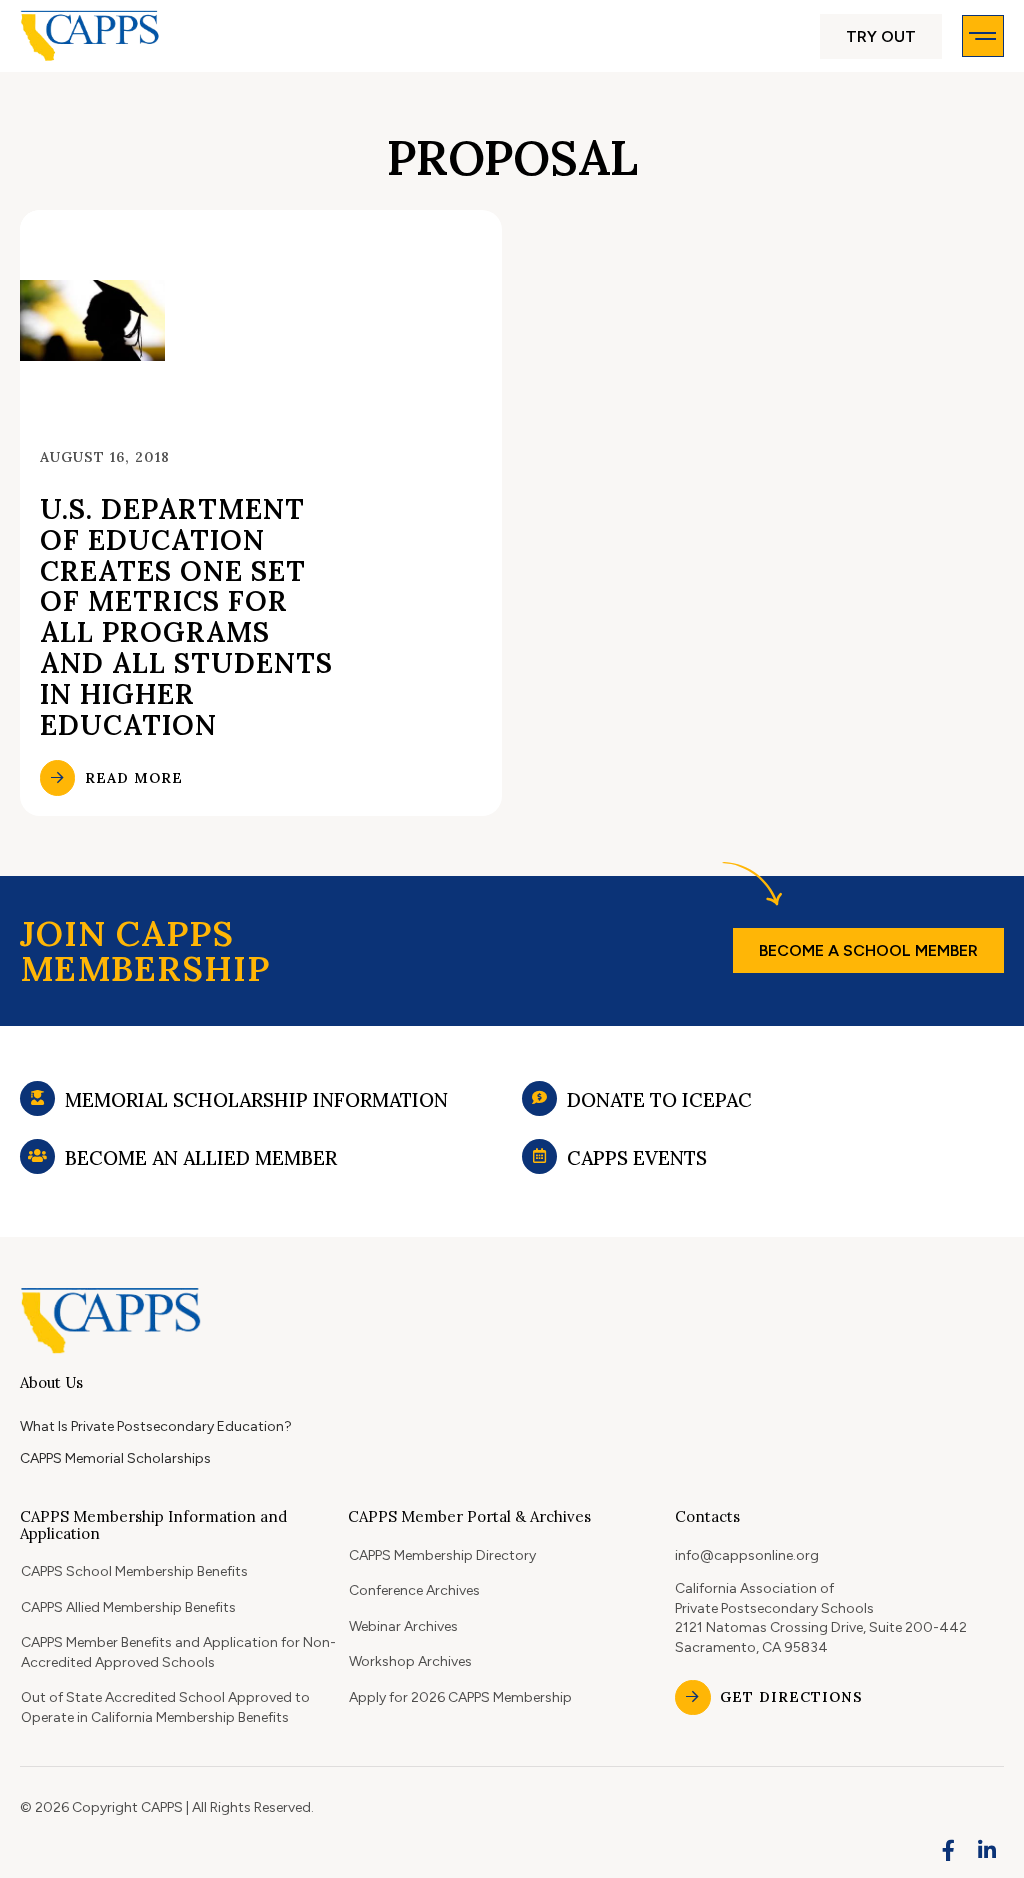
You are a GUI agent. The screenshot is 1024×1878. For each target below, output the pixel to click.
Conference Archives (414, 1590)
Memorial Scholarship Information (256, 1100)
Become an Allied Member (201, 1158)
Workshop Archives (410, 1661)
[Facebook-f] (949, 1851)
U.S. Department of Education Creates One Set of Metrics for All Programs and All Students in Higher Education (186, 617)
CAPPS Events (637, 1158)
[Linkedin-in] (987, 1851)
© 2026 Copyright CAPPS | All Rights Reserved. (167, 1807)
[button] (881, 36)
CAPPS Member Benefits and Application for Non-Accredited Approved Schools (178, 1652)
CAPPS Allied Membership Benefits (128, 1607)
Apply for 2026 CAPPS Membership (460, 1697)
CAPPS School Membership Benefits (134, 1571)
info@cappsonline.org (747, 1555)
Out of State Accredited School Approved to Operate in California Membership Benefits (165, 1707)
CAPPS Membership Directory (442, 1555)
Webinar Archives (403, 1626)
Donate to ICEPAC (659, 1100)
